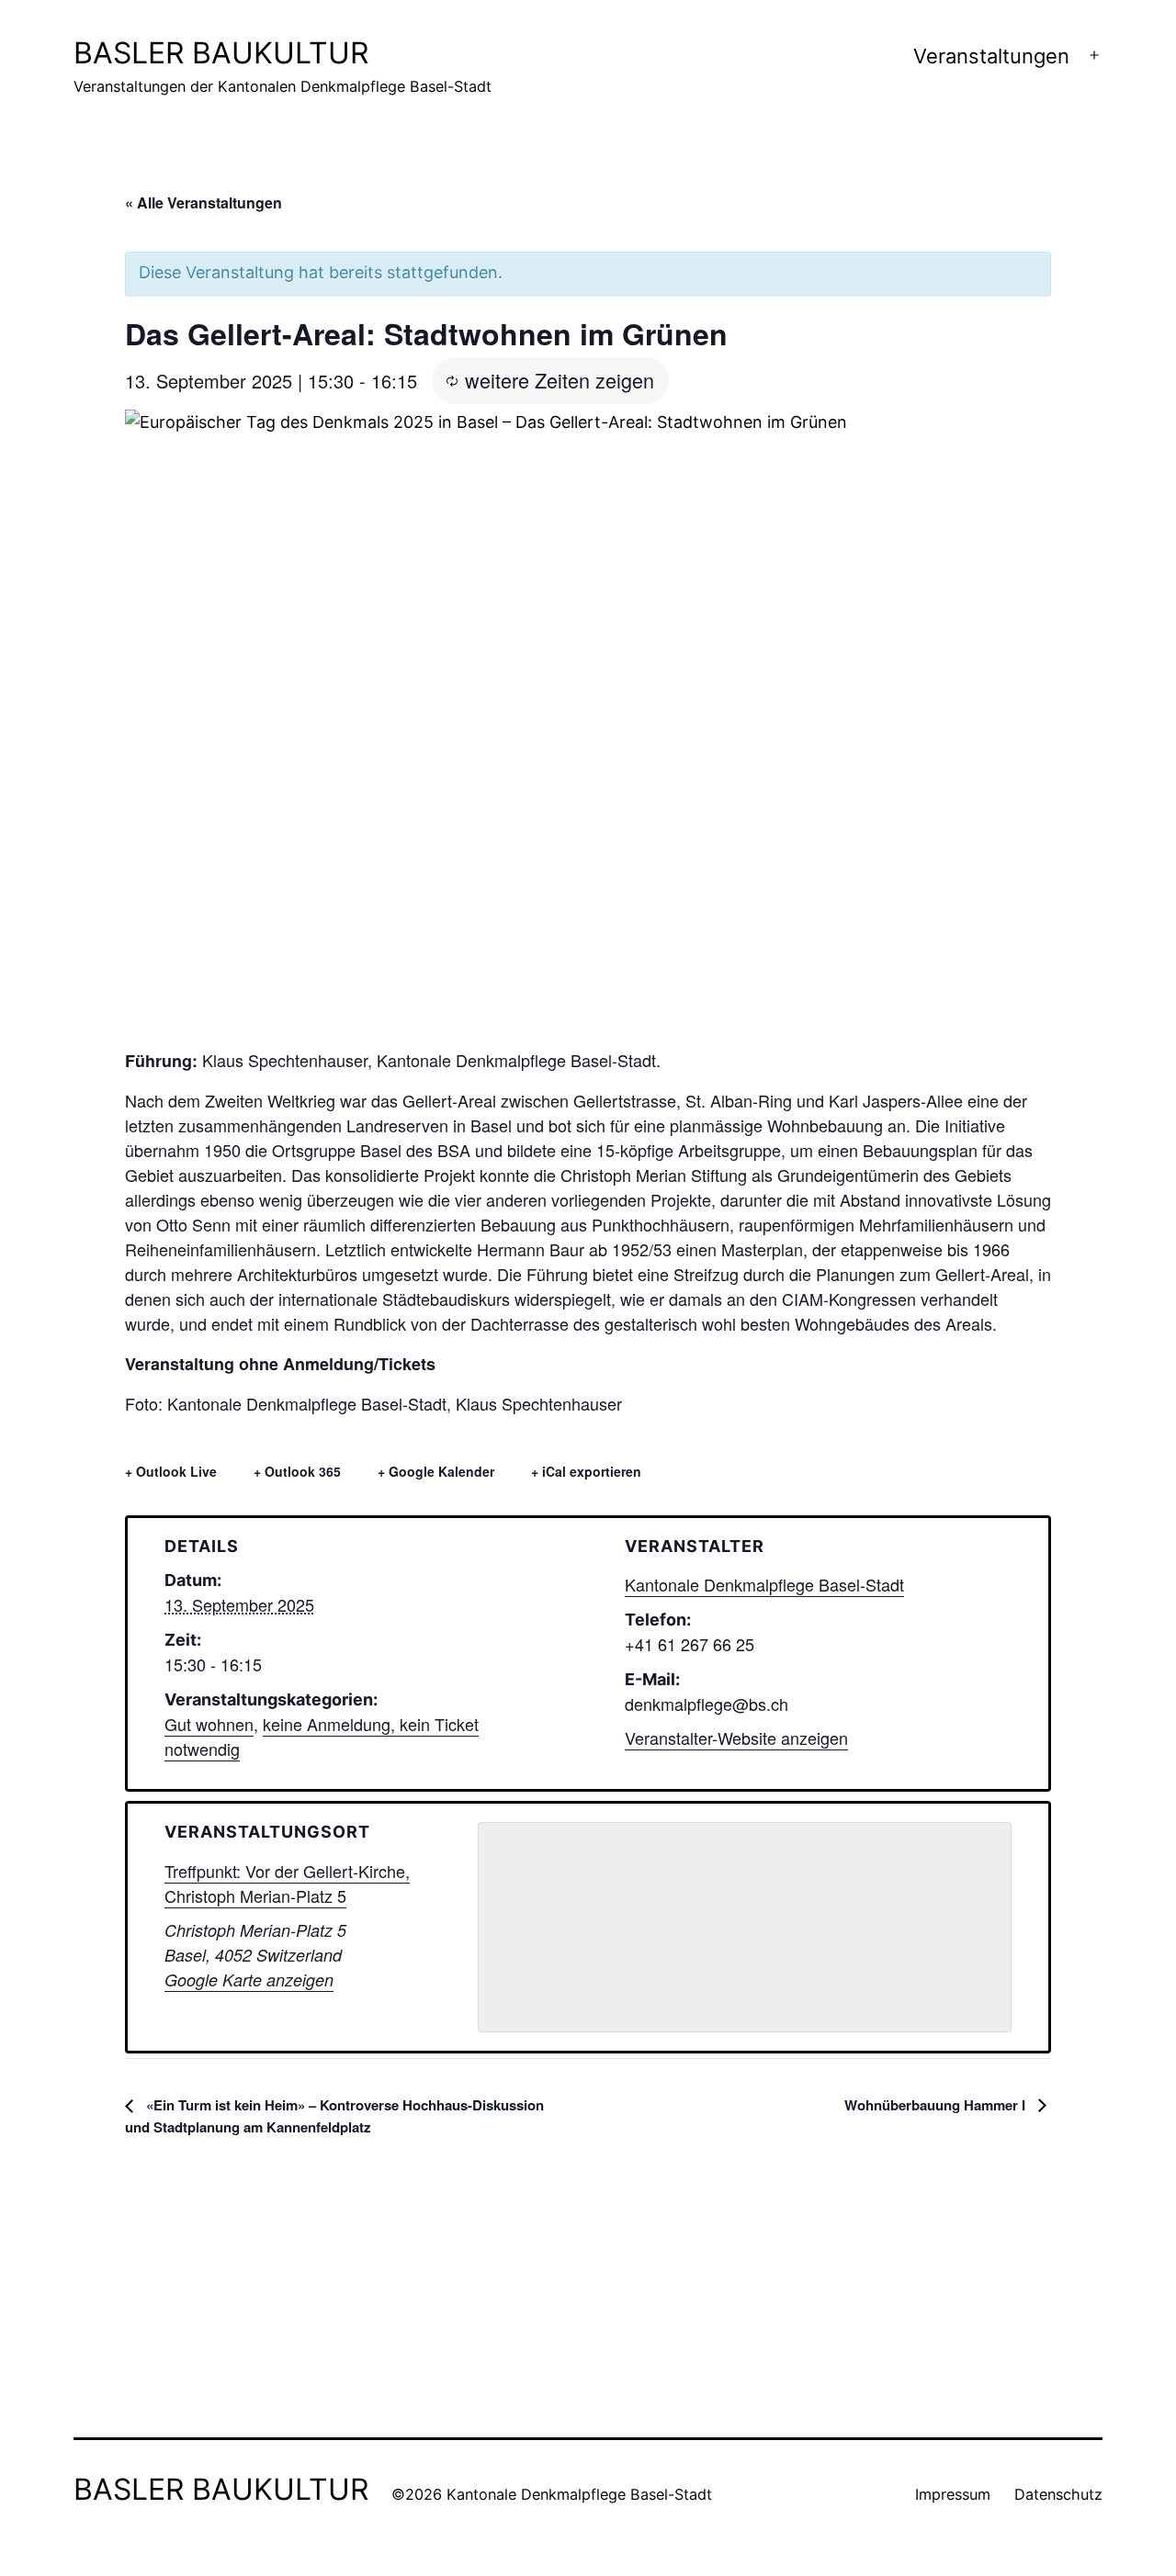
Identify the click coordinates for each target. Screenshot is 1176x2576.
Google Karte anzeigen (249, 1980)
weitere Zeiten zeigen (560, 380)
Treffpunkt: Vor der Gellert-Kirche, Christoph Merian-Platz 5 (287, 1883)
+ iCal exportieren (586, 1471)
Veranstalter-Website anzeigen (736, 1738)
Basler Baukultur (221, 53)
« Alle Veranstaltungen (204, 202)
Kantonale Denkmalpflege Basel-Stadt (764, 1584)
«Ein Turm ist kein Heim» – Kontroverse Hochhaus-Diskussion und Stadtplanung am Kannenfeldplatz (334, 2116)
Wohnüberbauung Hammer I (937, 2105)
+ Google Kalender (436, 1471)
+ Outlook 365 (297, 1471)
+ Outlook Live (171, 1471)
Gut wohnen (209, 1724)
